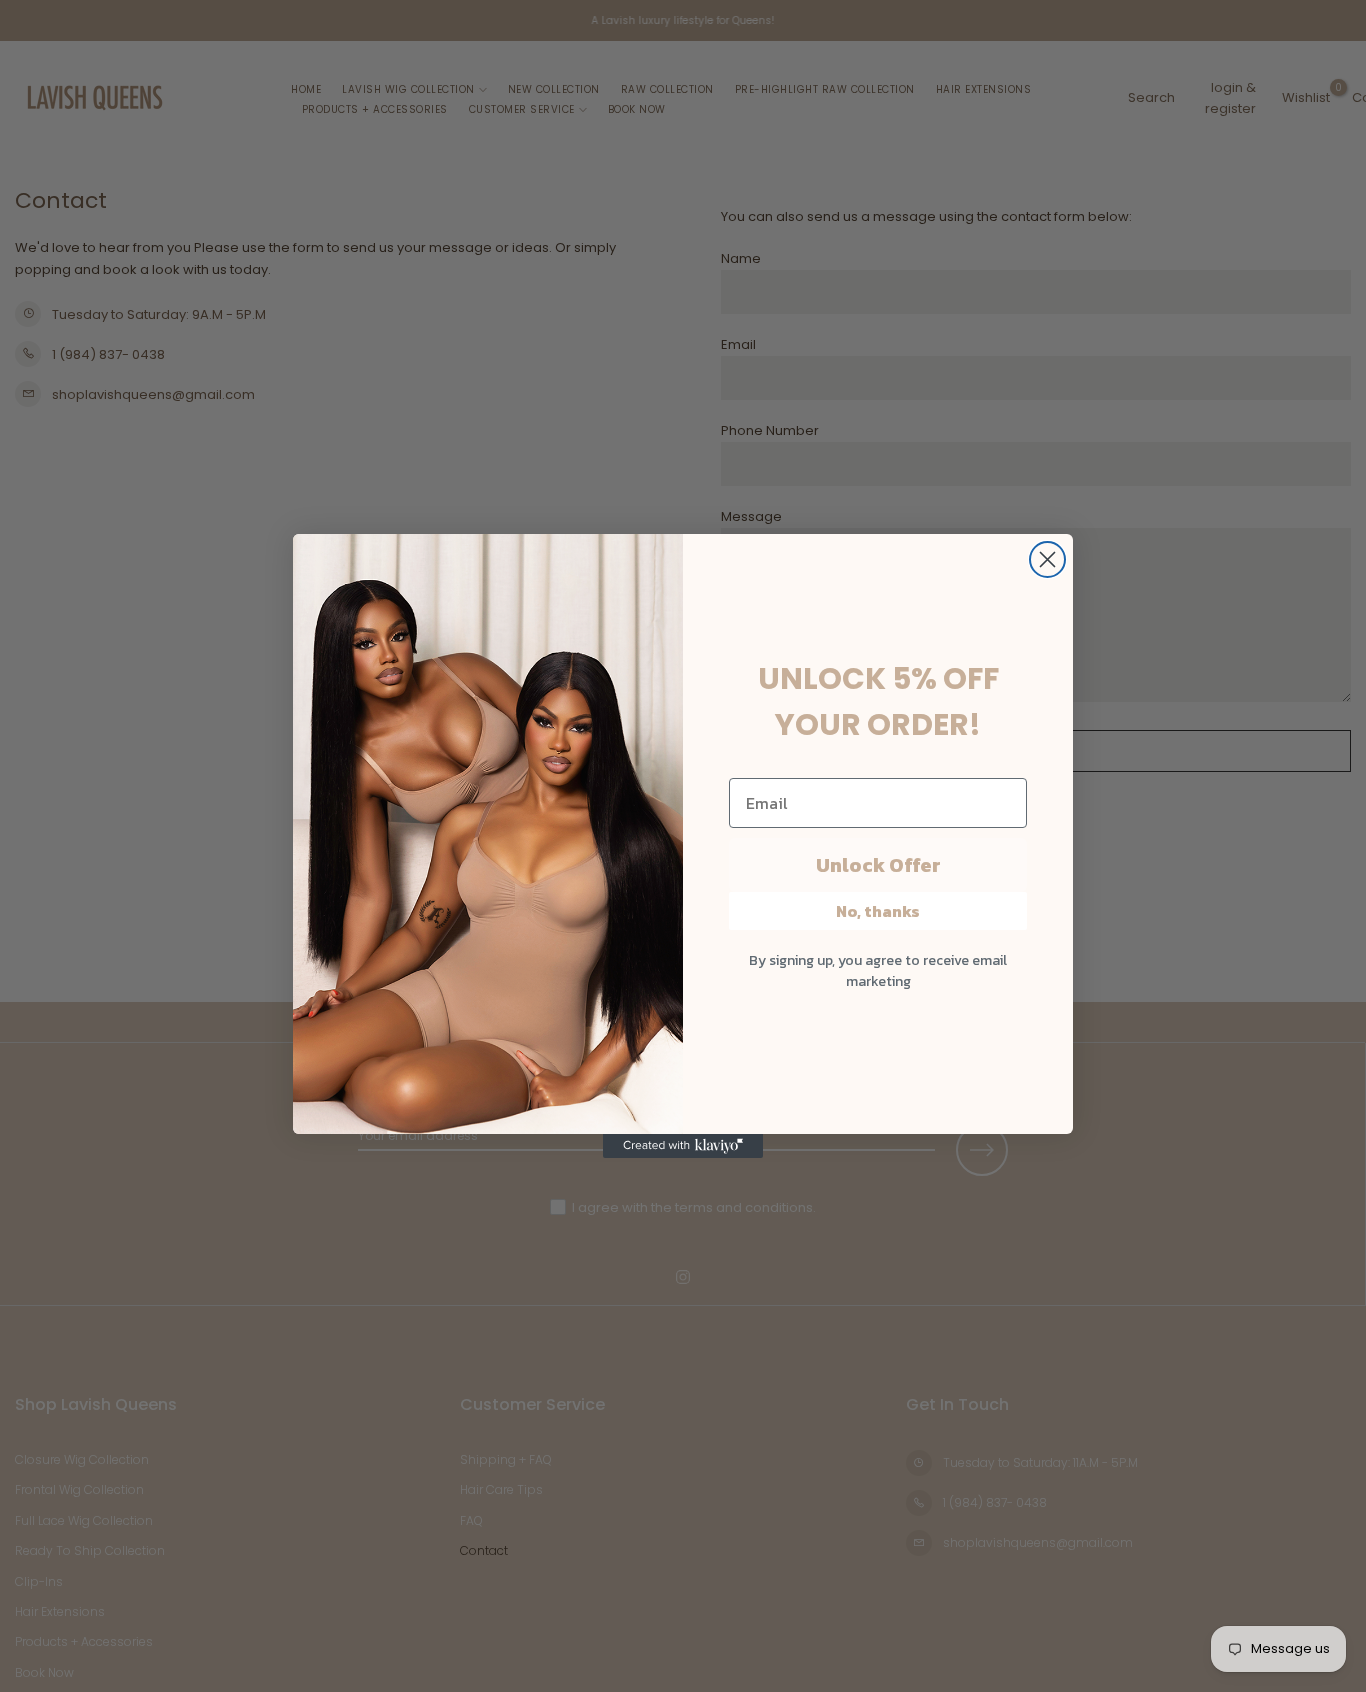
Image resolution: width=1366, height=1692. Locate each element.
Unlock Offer (878, 865)
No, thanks (878, 911)
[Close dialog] (1047, 559)
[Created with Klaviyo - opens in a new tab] (683, 1146)
